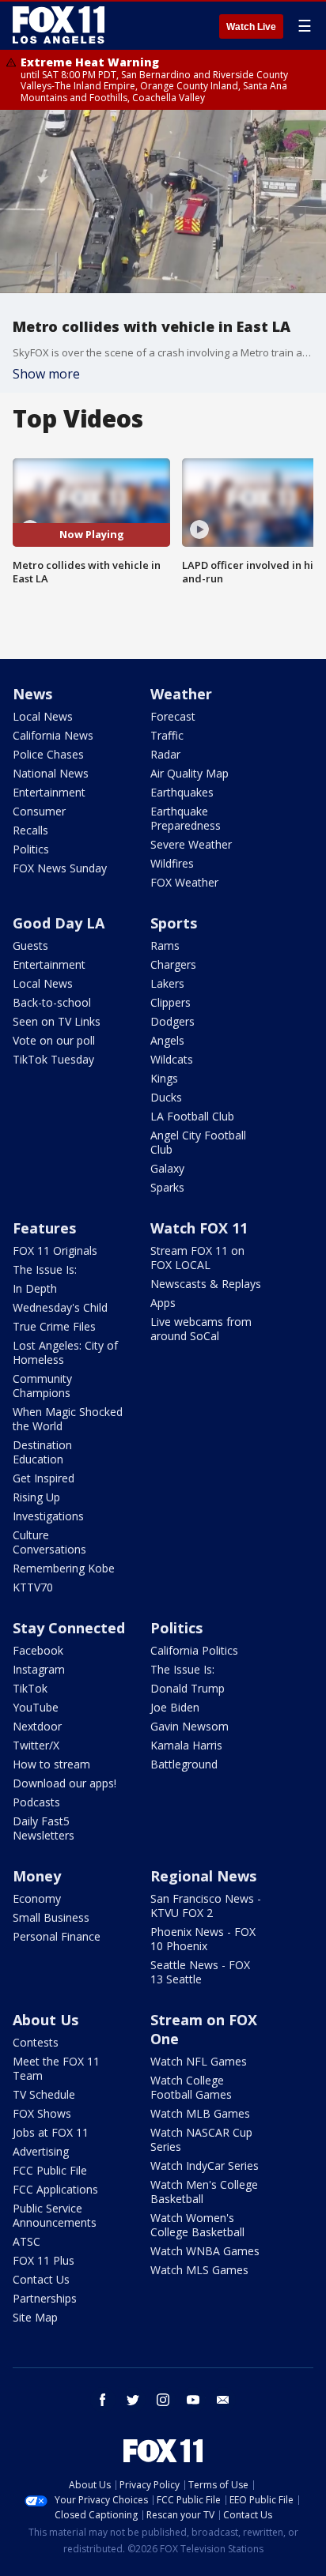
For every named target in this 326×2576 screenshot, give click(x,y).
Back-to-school (52, 1002)
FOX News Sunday (60, 868)
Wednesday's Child (60, 1307)
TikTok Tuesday (53, 1059)
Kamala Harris (186, 1745)
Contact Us (41, 2279)
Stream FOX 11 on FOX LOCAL (197, 1258)
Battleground (184, 1764)
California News (53, 735)
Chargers (173, 964)
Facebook (38, 1650)
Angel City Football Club (198, 1142)
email (223, 2400)
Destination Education (42, 1452)
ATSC (27, 2241)
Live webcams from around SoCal (201, 1329)
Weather (181, 694)
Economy (37, 1898)
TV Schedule (44, 2094)
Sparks (167, 1187)
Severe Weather (191, 844)
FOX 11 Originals (55, 1250)
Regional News (203, 1876)
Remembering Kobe (64, 1568)
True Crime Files (54, 1326)
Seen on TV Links (57, 1021)
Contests (36, 2042)
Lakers (167, 983)
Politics (31, 849)
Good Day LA (59, 923)
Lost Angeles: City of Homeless (65, 1352)
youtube (193, 2400)
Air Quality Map (190, 773)
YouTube (36, 1707)
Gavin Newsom (190, 1726)
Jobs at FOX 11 (51, 2132)
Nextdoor (37, 1726)
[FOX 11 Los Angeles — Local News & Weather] (59, 25)
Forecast (173, 716)
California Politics (194, 1650)
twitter (133, 2400)
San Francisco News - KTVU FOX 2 (206, 1906)
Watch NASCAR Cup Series (201, 2139)
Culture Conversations (49, 1542)
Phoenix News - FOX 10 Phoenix (203, 1939)
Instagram (39, 1669)
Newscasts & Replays (206, 1284)
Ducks (166, 1097)
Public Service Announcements (55, 2215)
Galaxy (167, 1168)
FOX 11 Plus (44, 2260)
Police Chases (48, 754)
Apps (163, 1303)
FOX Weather (184, 882)
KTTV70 (33, 1587)
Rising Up (36, 1497)
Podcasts (36, 1802)
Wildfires (172, 863)
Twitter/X (36, 1745)
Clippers (171, 1002)
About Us (45, 2020)
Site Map (35, 2317)
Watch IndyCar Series (205, 2165)
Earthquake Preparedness (186, 818)
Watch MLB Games (200, 2113)
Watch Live (251, 27)
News (32, 694)
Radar (165, 754)
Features (44, 1228)
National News (51, 773)
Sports (174, 923)
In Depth (35, 1288)
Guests (30, 945)
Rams (165, 945)
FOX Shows (42, 2113)
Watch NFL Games (199, 2061)
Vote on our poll (54, 1040)
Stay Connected (69, 1628)
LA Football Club (192, 1116)
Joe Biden (175, 1707)
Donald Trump (188, 1688)
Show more (46, 374)
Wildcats (172, 1059)
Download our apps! (64, 1783)
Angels (167, 1040)
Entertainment (49, 792)
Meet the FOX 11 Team (56, 2068)
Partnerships (45, 2298)
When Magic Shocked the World (68, 1419)
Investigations (48, 1516)
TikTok (30, 1688)
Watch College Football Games (191, 2087)
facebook (103, 2400)
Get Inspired (44, 1478)
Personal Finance (57, 1936)
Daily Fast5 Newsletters (44, 1828)
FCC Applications (55, 2189)
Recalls (30, 830)
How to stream (51, 1764)
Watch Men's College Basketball (204, 2192)
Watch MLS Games (199, 2270)
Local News (43, 716)
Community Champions (42, 1386)
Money (37, 1876)
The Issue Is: (45, 1269)
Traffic (167, 735)
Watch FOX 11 (199, 1228)
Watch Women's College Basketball (197, 2225)
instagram (163, 2400)
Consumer (39, 811)
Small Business (51, 1917)
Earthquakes (182, 792)
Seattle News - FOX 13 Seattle (200, 1972)
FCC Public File (50, 2170)
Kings (164, 1078)
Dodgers (172, 1021)
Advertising (41, 2151)
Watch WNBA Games (205, 2251)
